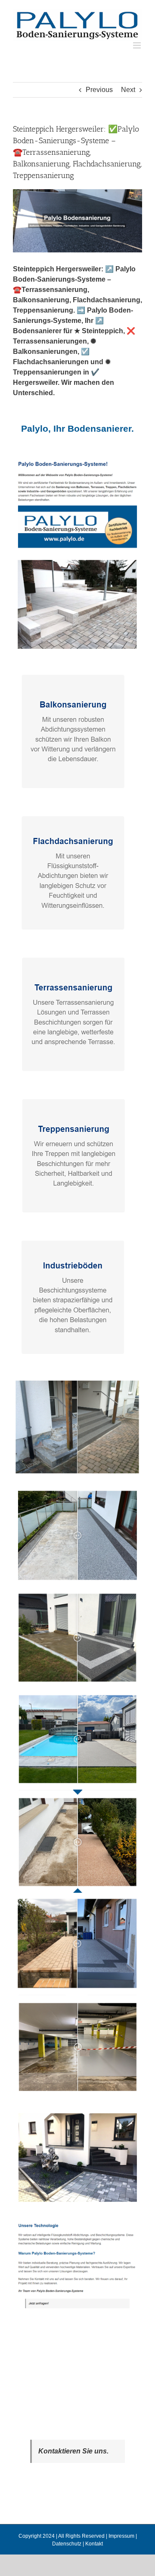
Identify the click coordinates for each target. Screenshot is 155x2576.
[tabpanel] (77, 1390)
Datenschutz (67, 2544)
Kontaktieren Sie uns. (73, 2451)
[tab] (77, 429)
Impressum (121, 2536)
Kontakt (94, 2544)
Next (128, 90)
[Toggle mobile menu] (138, 45)
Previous (99, 90)
